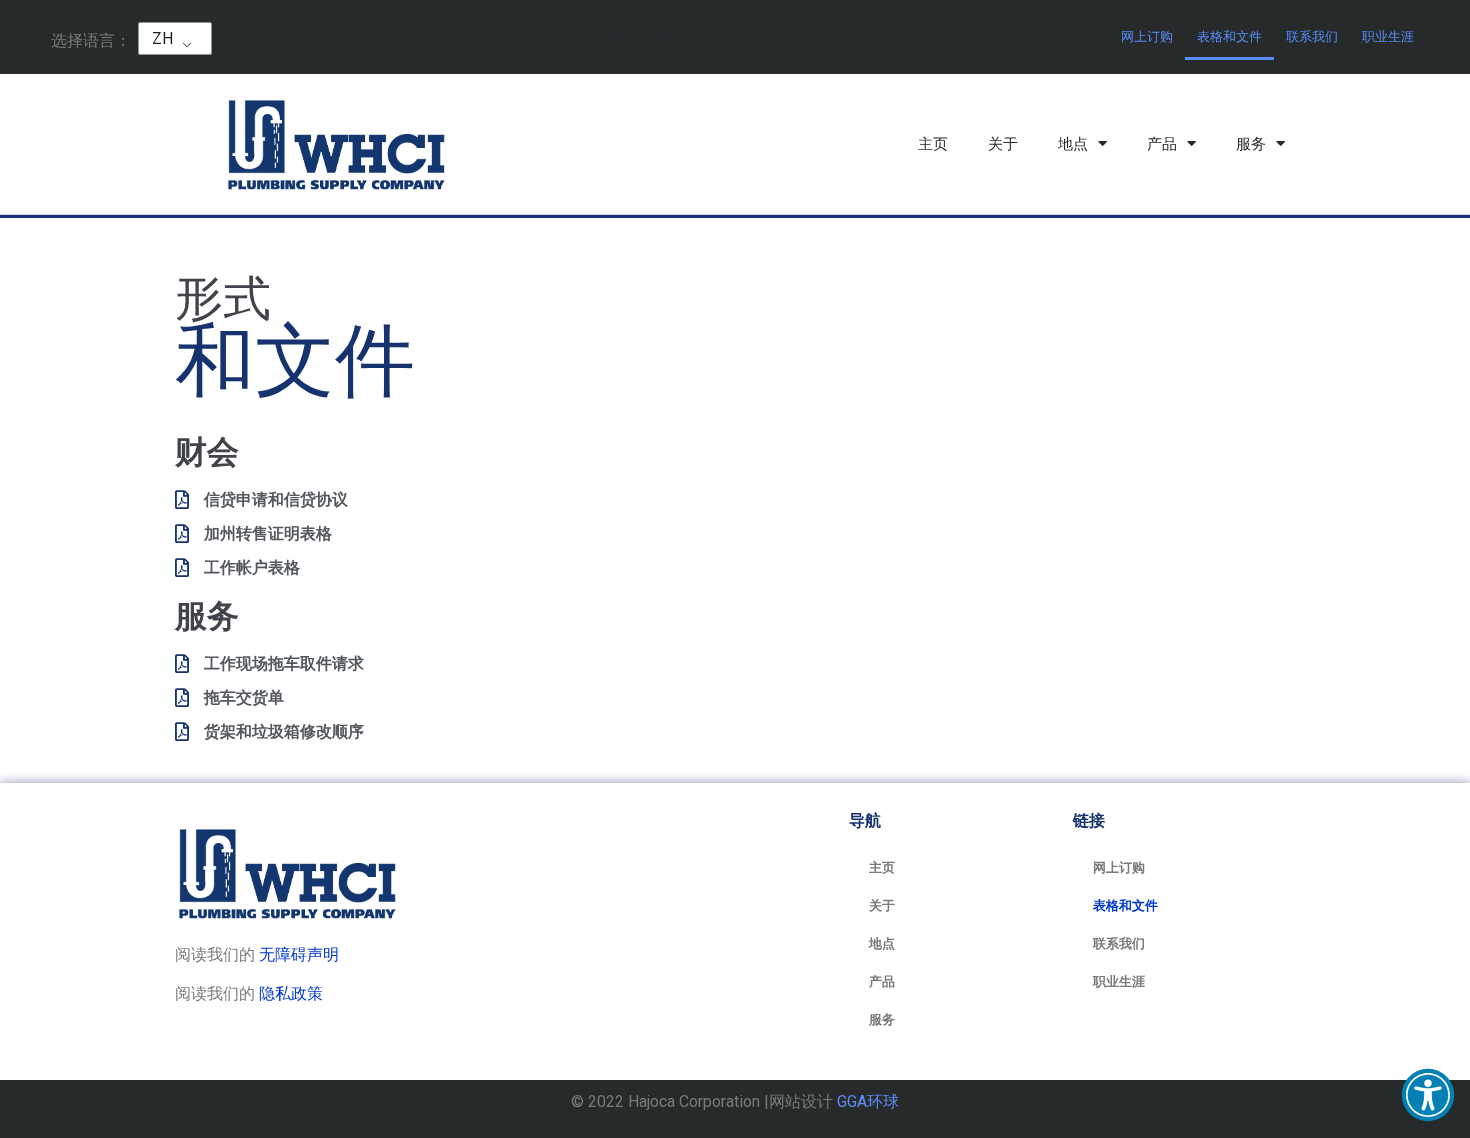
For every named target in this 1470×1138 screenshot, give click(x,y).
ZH (162, 38)
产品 (1162, 144)
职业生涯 (1388, 36)
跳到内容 (645, 36)
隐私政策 (291, 993)
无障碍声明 (299, 954)
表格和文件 (1229, 36)
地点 (1073, 144)
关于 (1003, 144)
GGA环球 (868, 1101)
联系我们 (1312, 36)
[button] (1428, 1095)
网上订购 (1147, 36)
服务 (1251, 144)
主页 (933, 144)
